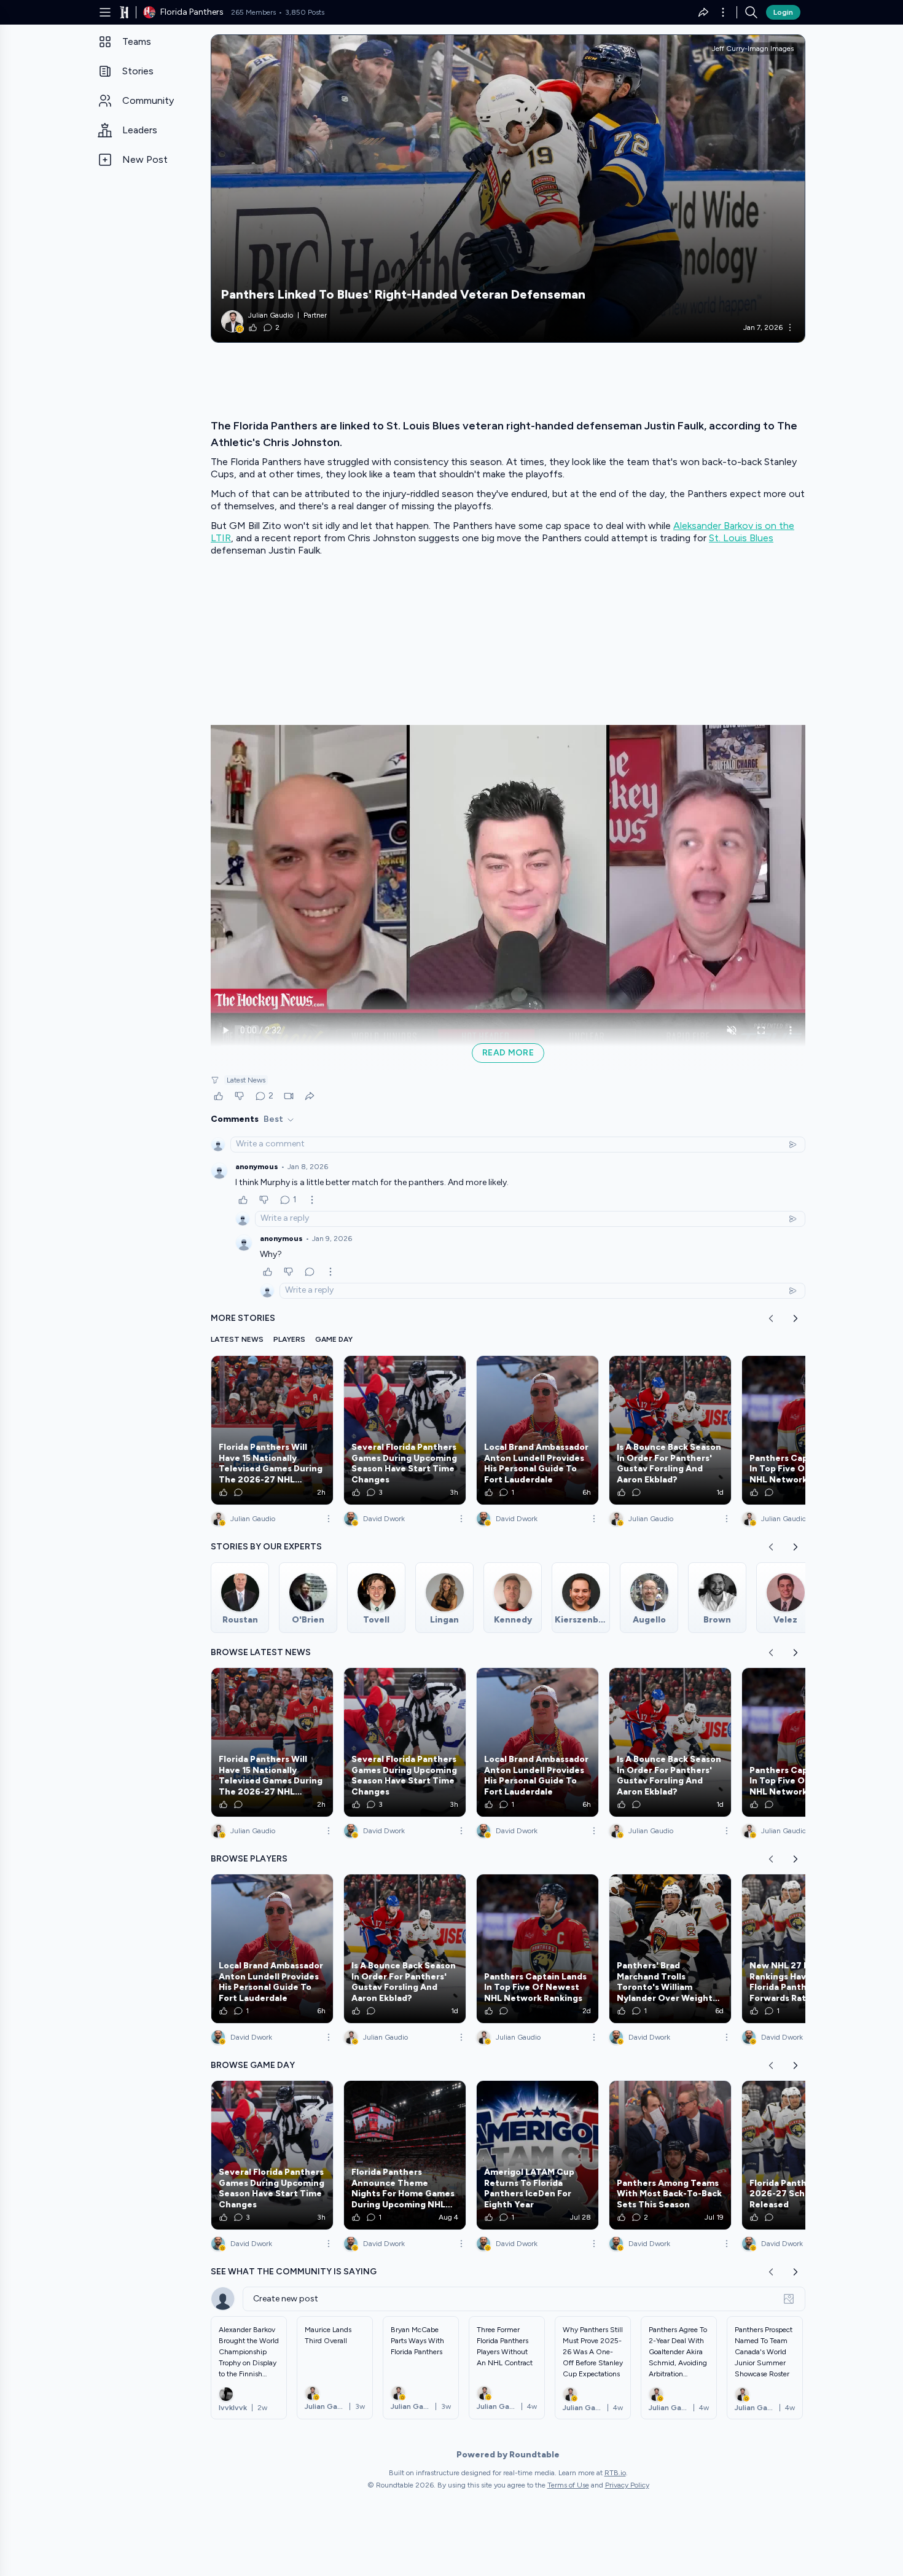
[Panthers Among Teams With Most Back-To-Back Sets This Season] (670, 2155)
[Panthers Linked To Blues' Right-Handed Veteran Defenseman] (508, 189)
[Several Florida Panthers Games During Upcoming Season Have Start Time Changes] (405, 1430)
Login (783, 12)
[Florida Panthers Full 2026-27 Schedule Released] (803, 2155)
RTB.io (615, 2473)
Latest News (246, 1080)
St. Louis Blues (741, 538)
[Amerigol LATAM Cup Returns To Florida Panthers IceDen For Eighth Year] (537, 2155)
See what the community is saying (294, 2272)
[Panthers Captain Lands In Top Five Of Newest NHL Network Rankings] (803, 1430)
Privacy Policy (627, 2485)
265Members (253, 12)
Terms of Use (568, 2485)
